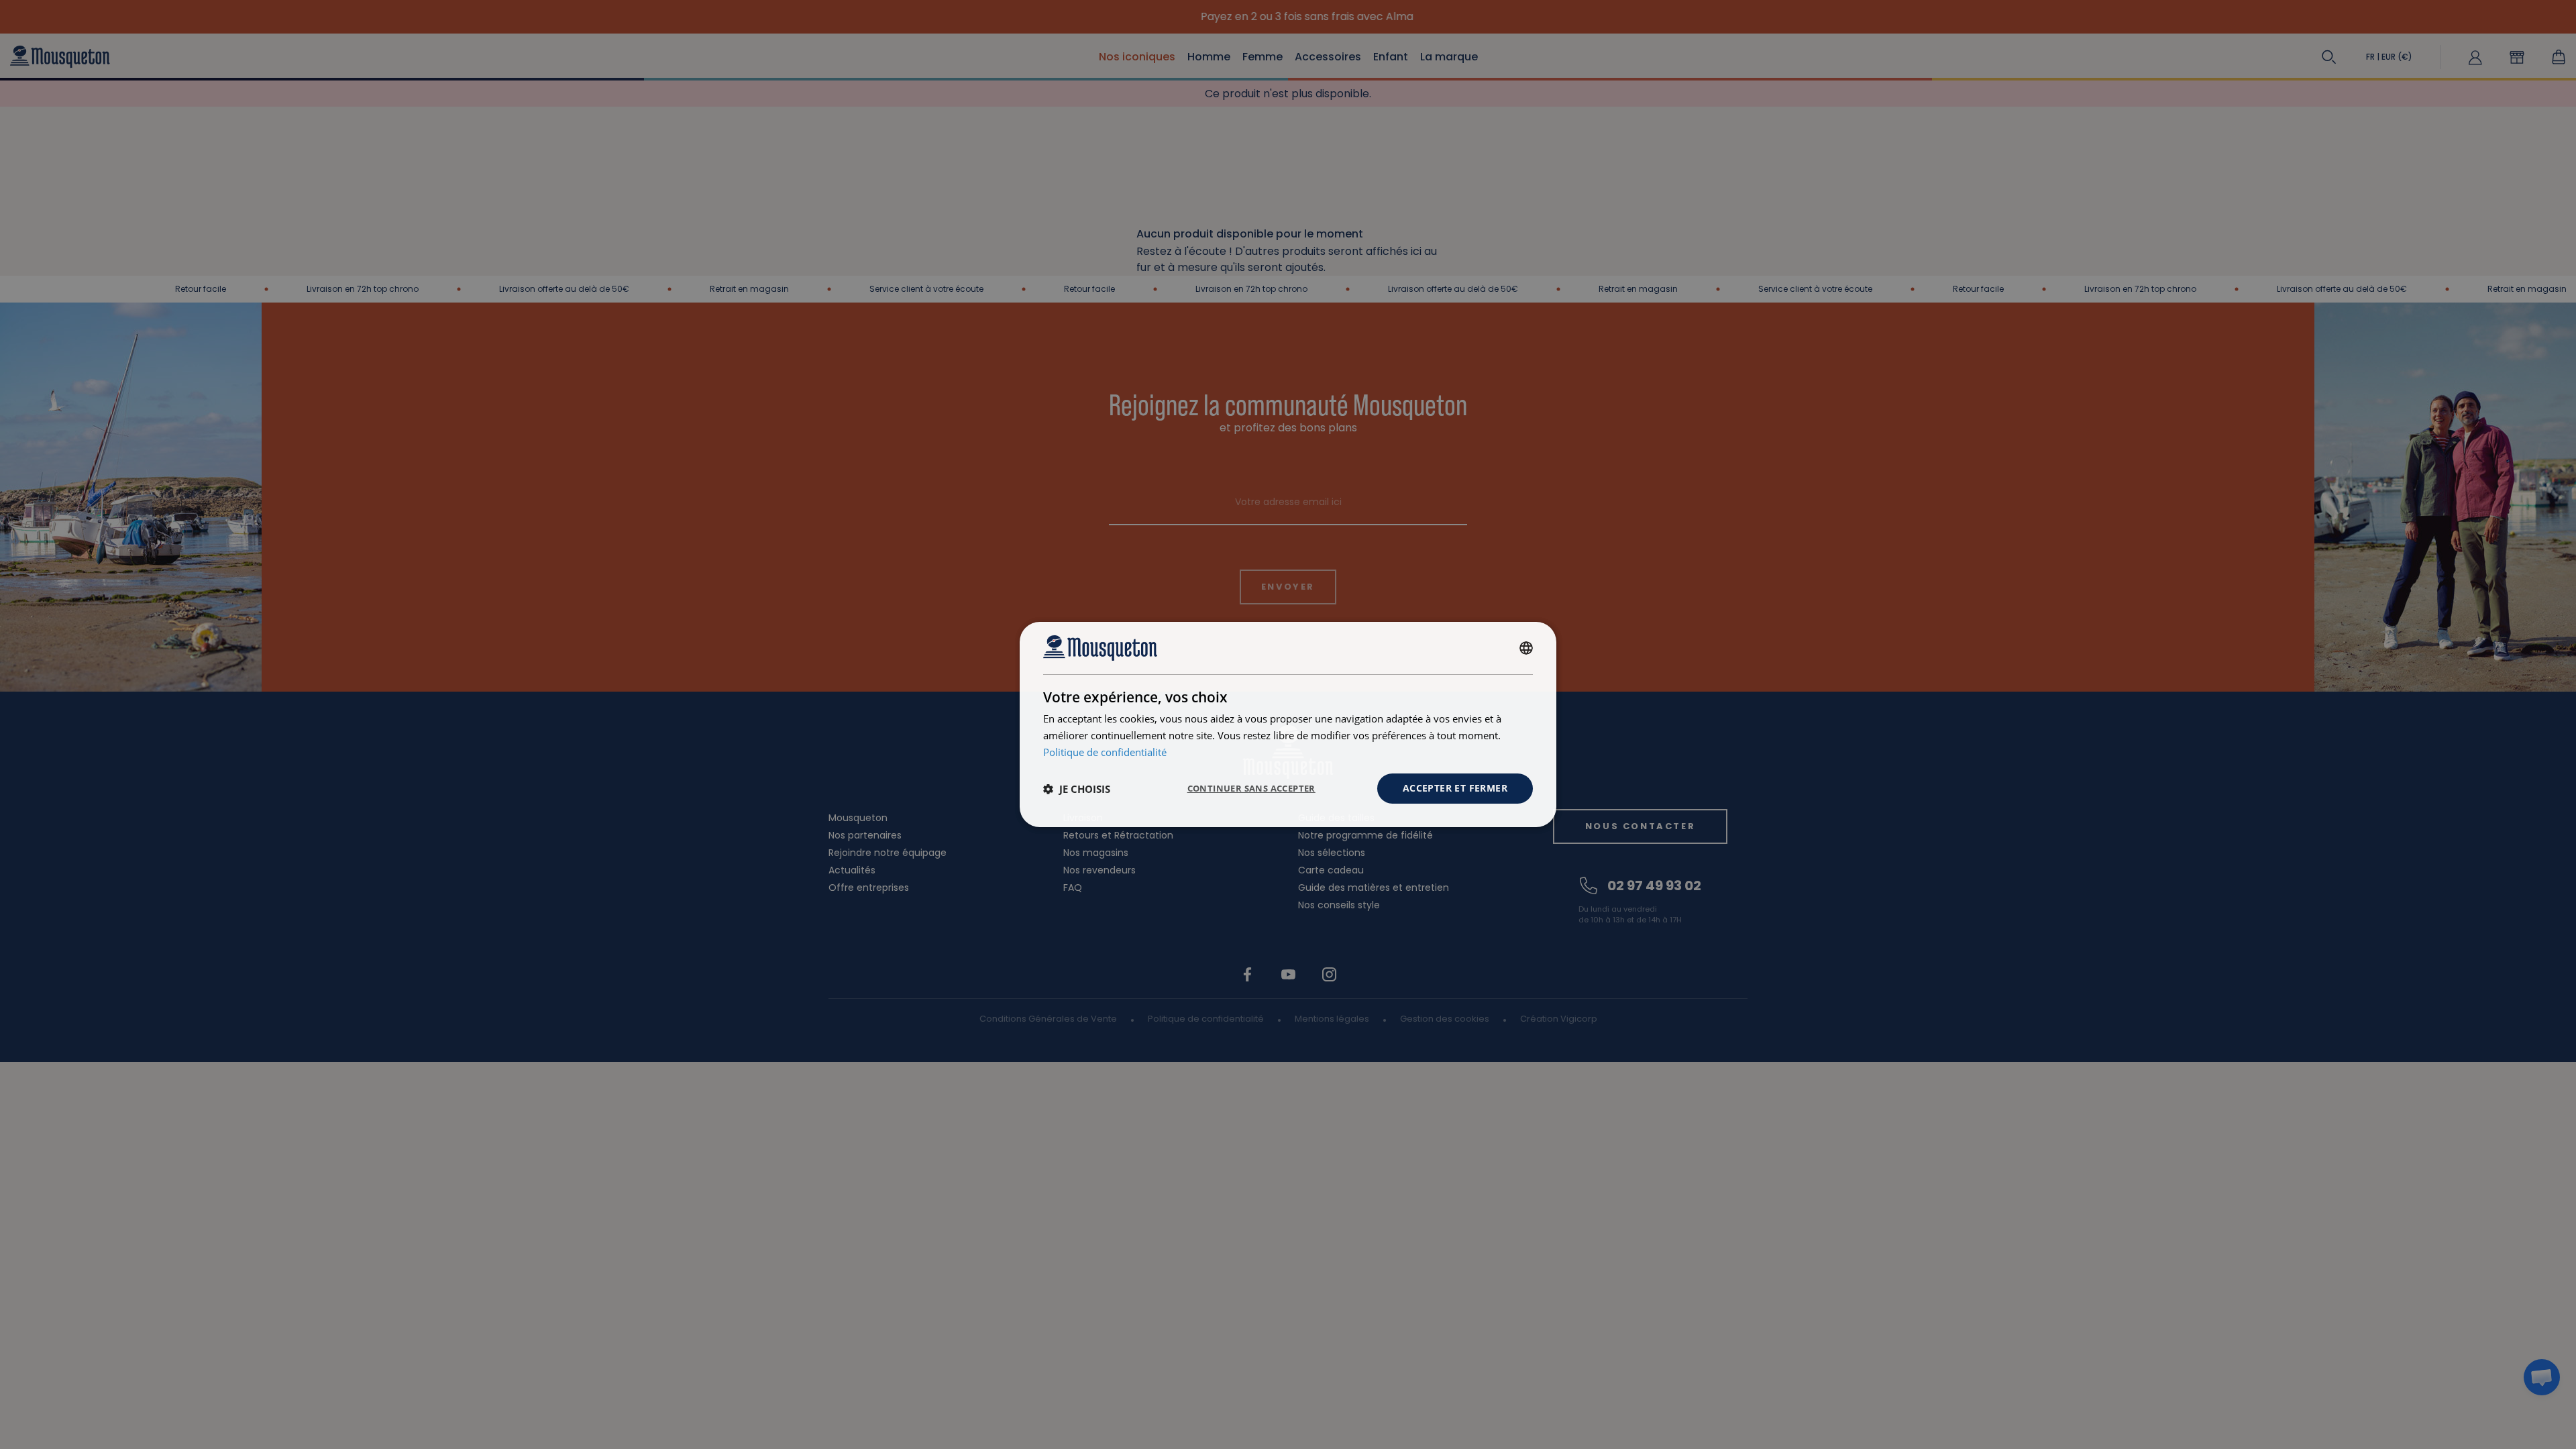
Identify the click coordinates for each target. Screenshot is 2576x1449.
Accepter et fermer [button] (1455, 788)
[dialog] (1288, 724)
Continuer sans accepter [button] (1251, 788)
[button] (1077, 789)
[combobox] (1526, 648)
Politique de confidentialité (1105, 752)
